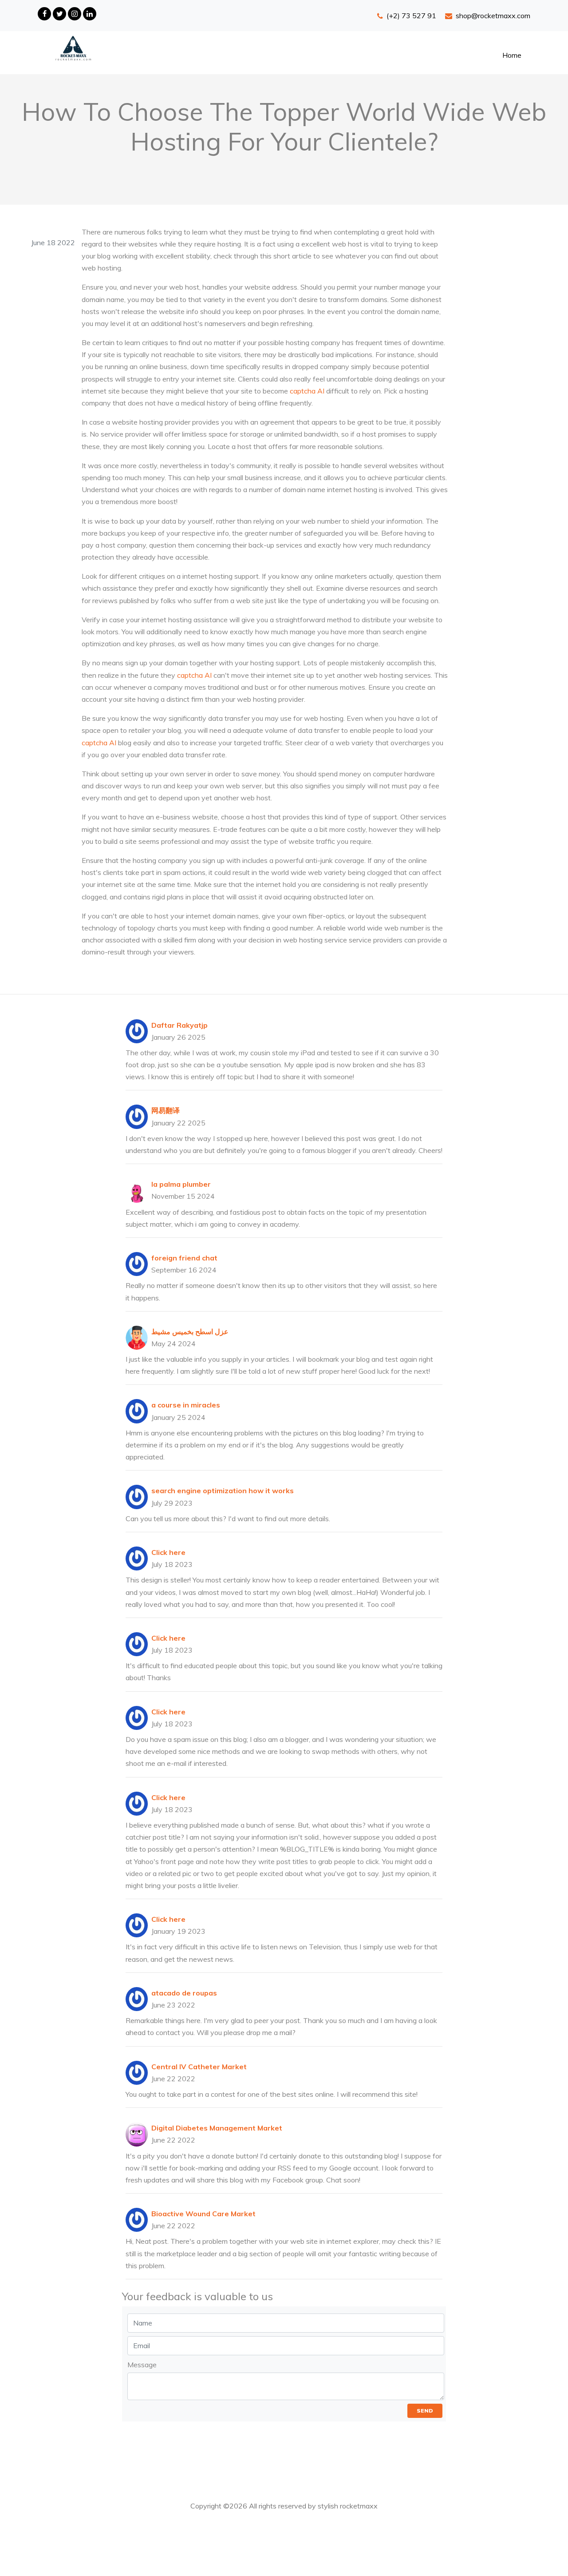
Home (512, 55)
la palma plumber (181, 1184)
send (425, 2411)
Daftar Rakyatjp (179, 1025)
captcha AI (307, 391)
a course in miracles (186, 1405)
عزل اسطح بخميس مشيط (190, 1332)
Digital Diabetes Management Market (217, 2128)
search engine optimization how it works (223, 1491)
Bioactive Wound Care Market (203, 2214)
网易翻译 (166, 1110)
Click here (168, 1552)
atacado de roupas (184, 1993)
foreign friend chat (184, 1258)
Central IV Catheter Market (199, 2067)
